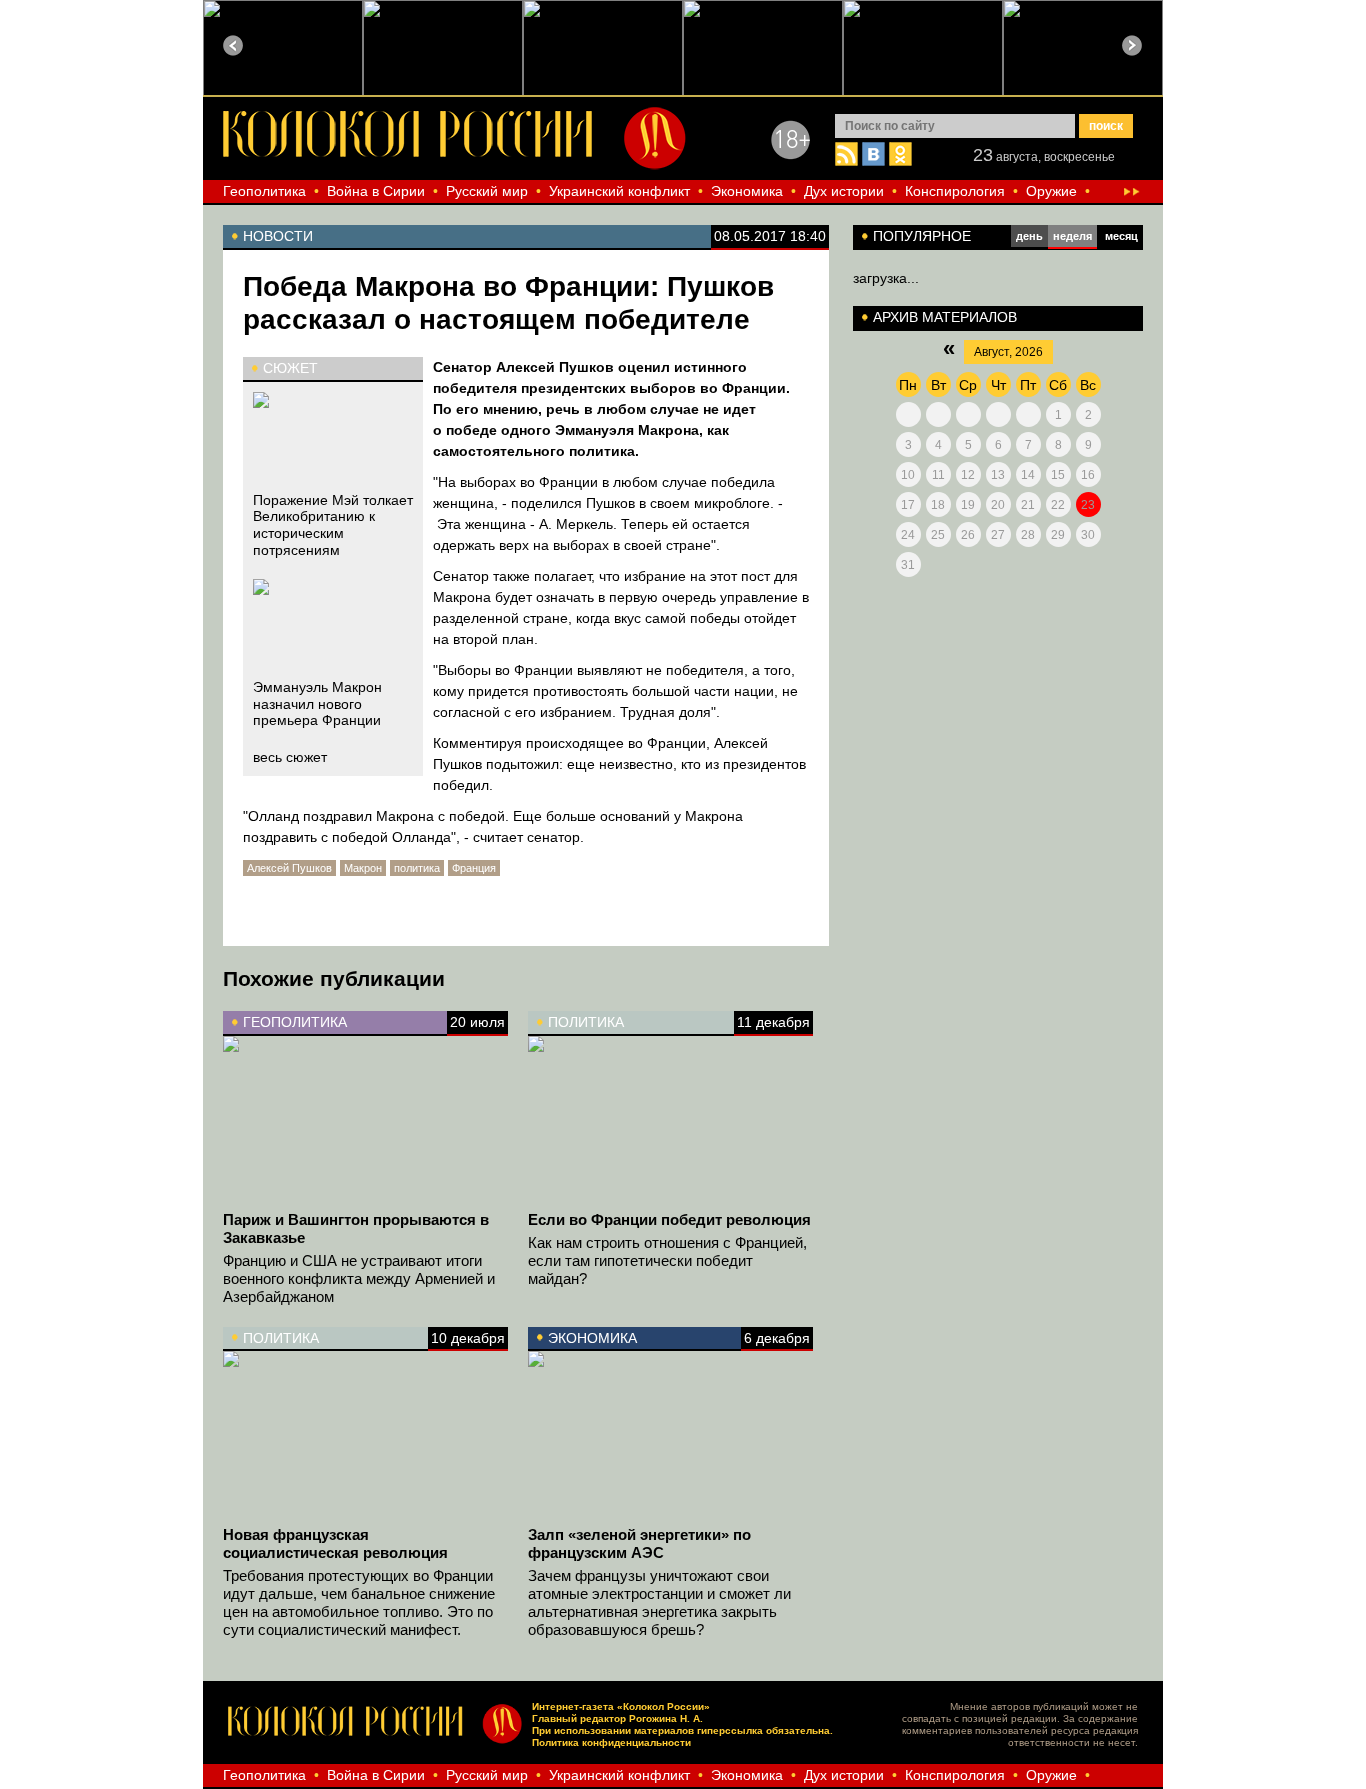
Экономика (747, 191)
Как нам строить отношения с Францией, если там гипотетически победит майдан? (667, 1260)
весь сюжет (290, 757)
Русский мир (487, 191)
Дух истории (844, 191)
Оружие (1051, 191)
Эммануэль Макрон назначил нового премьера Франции (317, 704)
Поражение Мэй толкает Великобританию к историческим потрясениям (333, 525)
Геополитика (264, 191)
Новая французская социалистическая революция (335, 1543)
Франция (474, 868)
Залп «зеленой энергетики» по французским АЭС (639, 1543)
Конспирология (955, 191)
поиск (1106, 126)
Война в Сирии (376, 191)
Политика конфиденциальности (611, 1742)
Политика (586, 1022)
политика (417, 868)
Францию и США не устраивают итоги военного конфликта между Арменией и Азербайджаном (359, 1278)
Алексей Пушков (289, 868)
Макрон (363, 868)
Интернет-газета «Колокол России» (621, 1706)
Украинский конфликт (619, 191)
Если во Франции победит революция (669, 1219)
